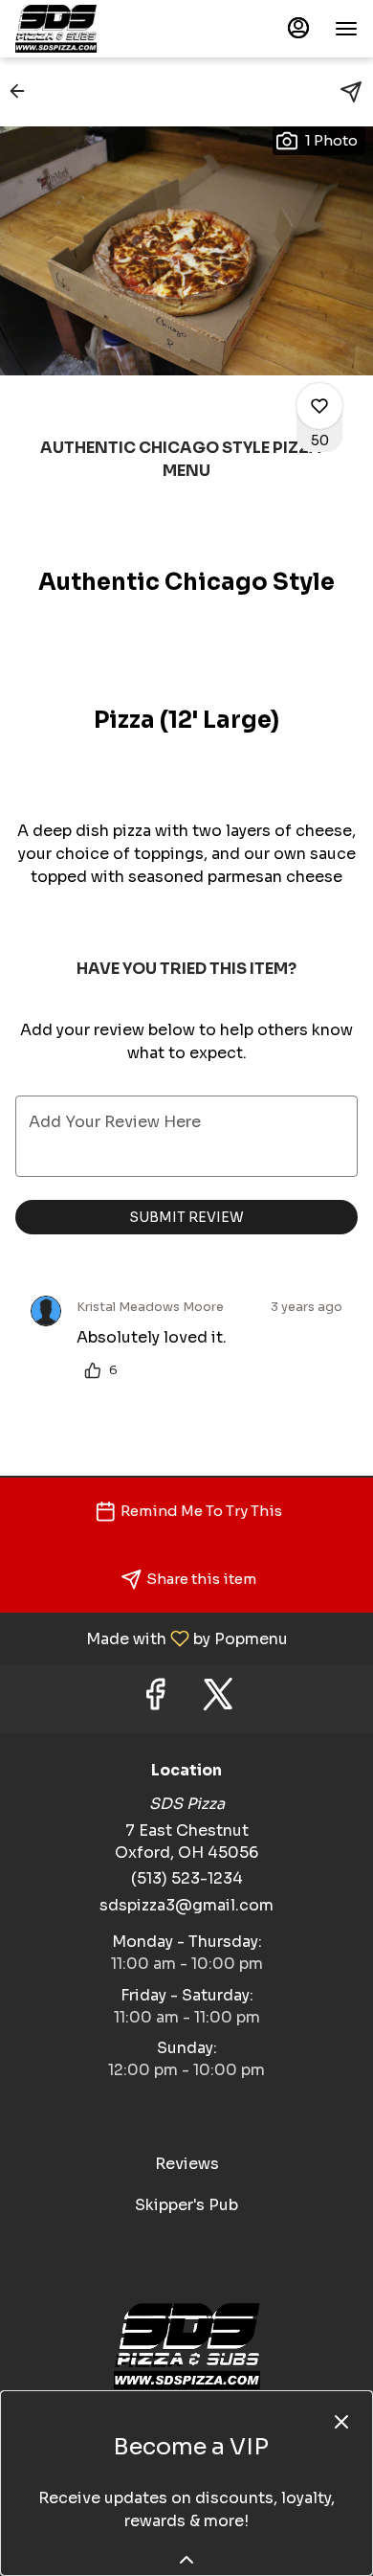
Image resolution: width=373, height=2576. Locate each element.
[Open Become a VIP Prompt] (186, 2560)
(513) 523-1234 (187, 1878)
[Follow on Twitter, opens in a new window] (218, 1699)
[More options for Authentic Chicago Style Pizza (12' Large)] (319, 406)
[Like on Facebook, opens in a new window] (155, 1699)
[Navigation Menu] (346, 29)
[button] (23, 91)
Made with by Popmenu (151, 1638)
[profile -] (298, 28)
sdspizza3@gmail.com (186, 1905)
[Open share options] (351, 92)
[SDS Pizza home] (101, 29)
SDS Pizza (186, 2346)
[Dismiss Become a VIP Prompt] (341, 2422)
